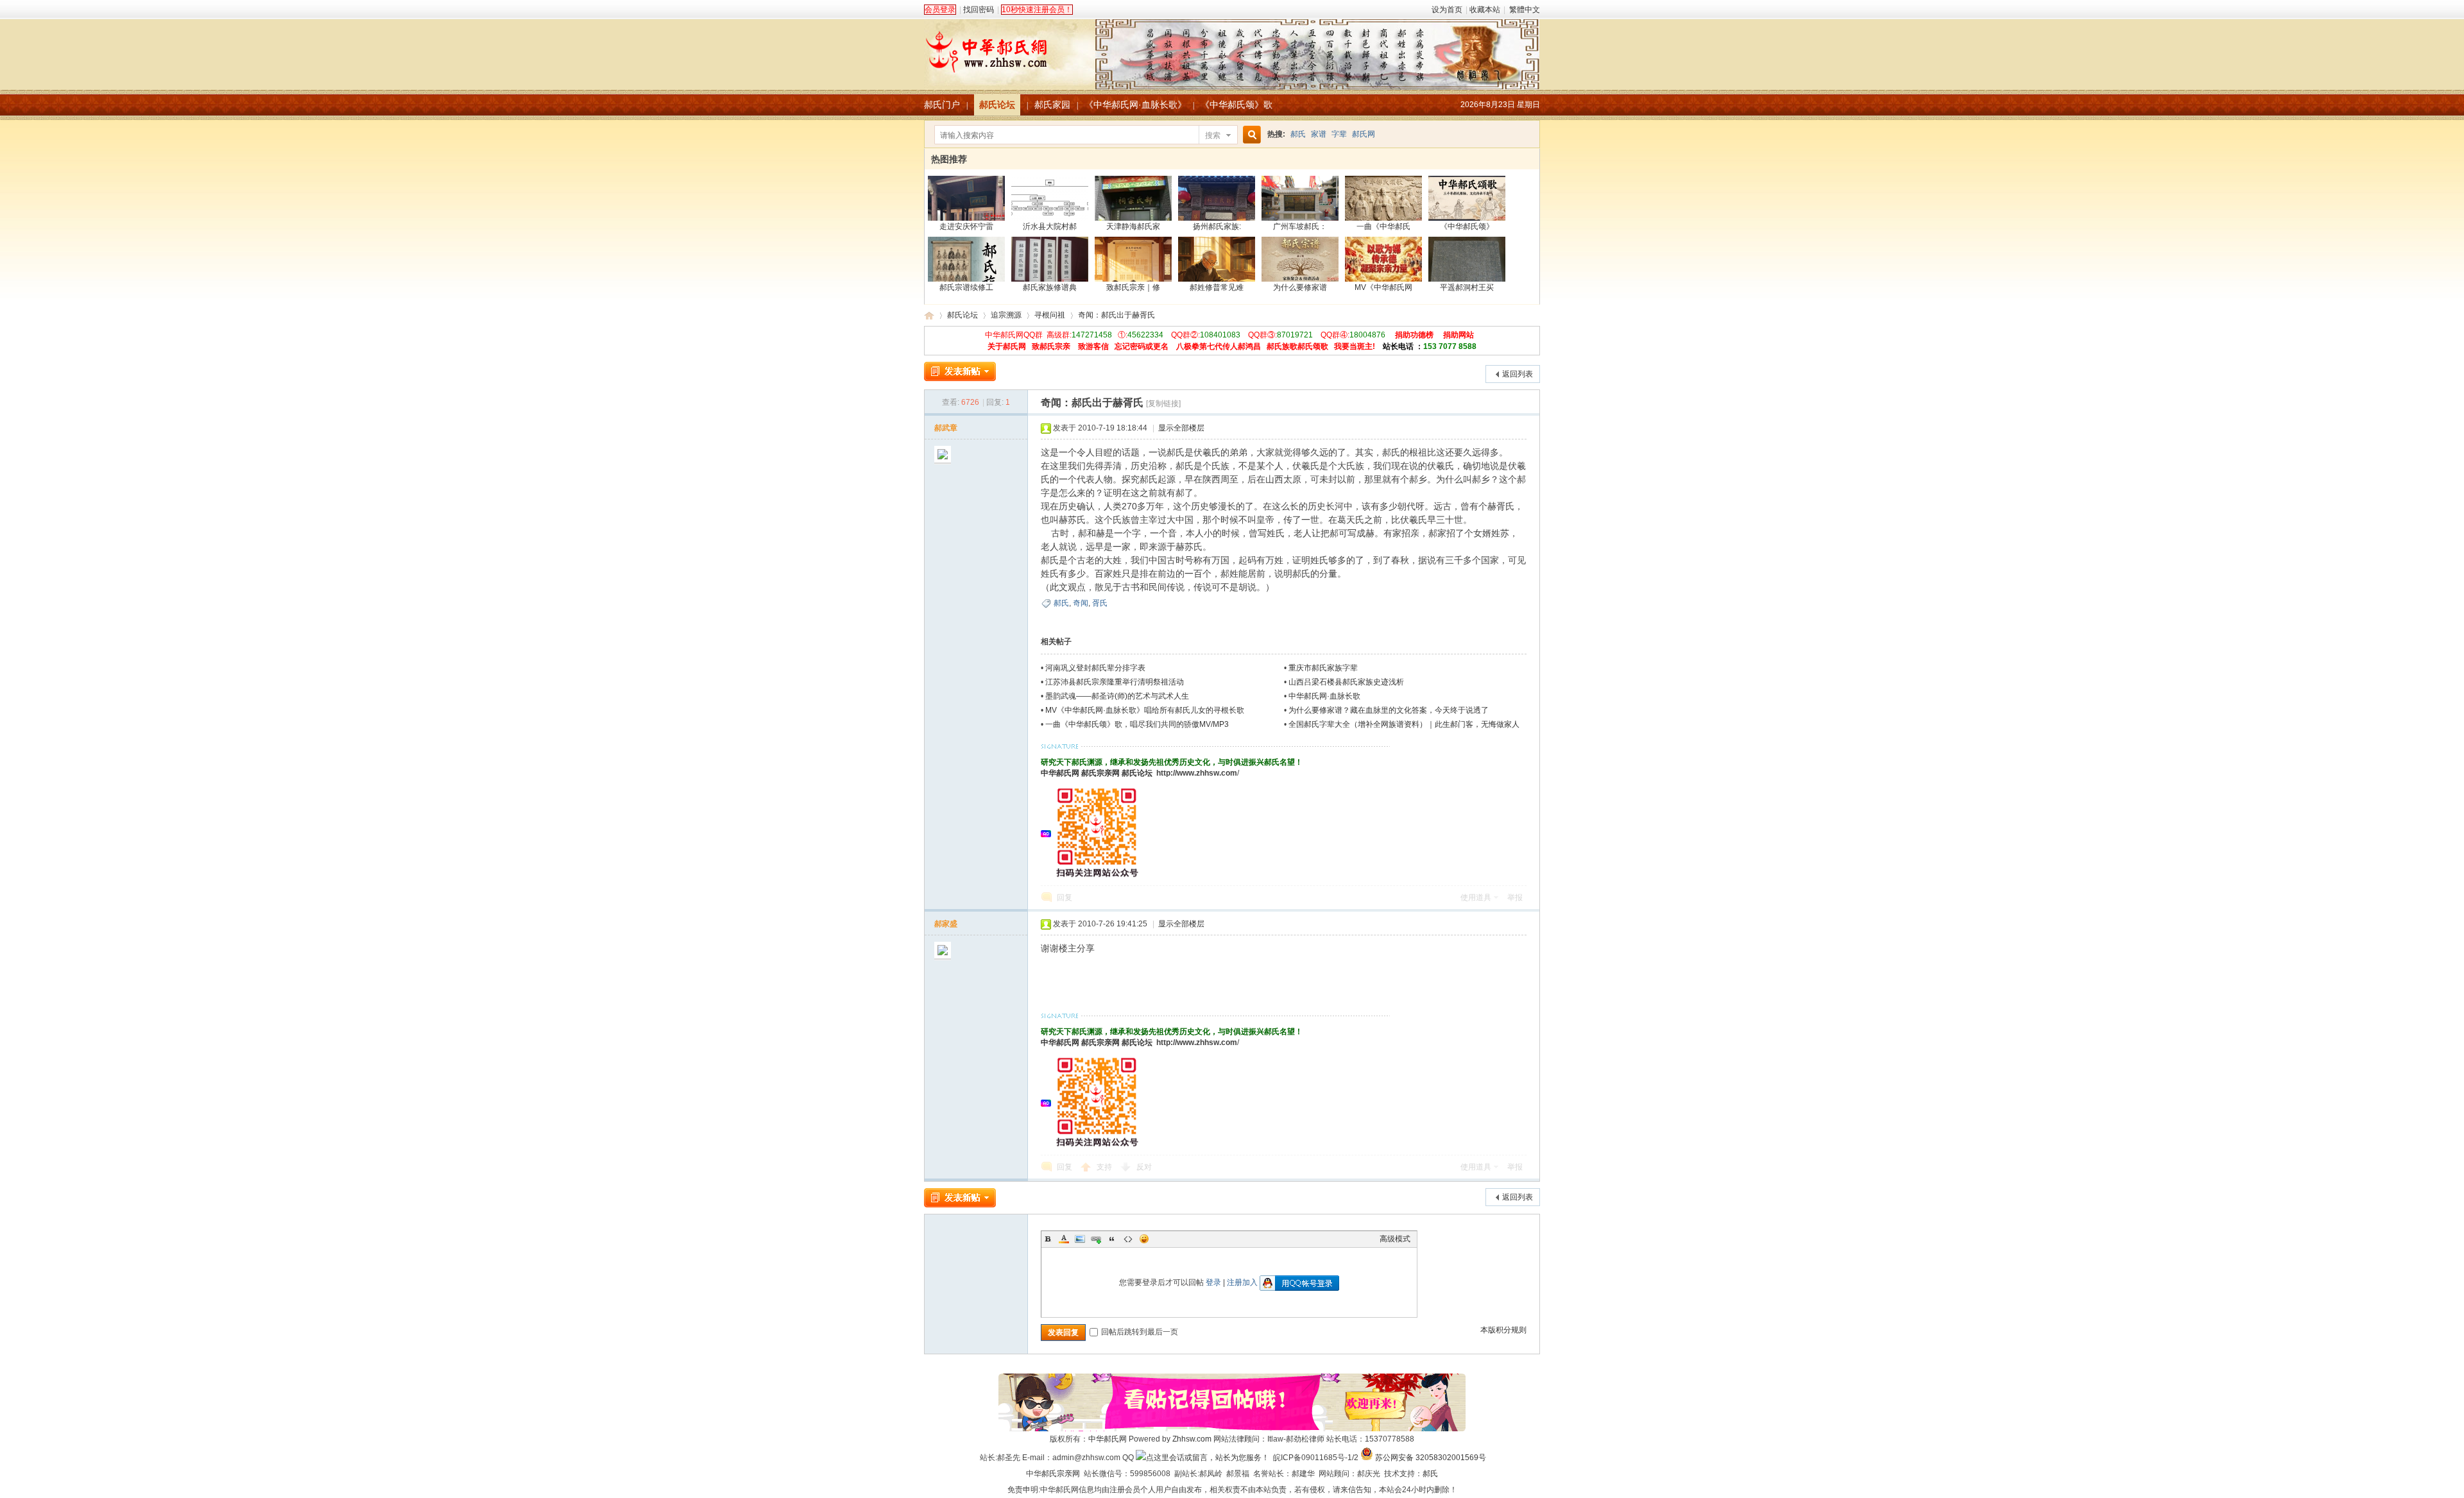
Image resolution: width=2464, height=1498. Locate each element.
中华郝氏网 (1060, 773)
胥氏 (1100, 603)
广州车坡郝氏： (1300, 226)
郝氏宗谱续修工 (966, 287)
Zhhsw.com (1192, 1439)
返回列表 (1518, 374)
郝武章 (946, 428)
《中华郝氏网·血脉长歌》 (1135, 105)
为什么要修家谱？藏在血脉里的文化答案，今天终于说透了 (1389, 710)
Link (1096, 1239)
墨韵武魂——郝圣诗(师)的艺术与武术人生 (1117, 696)
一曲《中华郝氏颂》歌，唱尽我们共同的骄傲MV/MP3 (1137, 724)
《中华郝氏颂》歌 (1236, 105)
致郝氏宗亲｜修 (1133, 287)
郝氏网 (1364, 134)
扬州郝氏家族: (1217, 226)
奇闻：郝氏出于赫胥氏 (1116, 315)
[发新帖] (960, 371)
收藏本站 (1485, 10)
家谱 (1319, 134)
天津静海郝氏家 (1133, 226)
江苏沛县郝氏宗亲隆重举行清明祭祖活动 (1115, 682)
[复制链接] (1163, 404)
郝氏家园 (1052, 105)
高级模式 (1395, 1239)
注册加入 (1242, 1282)
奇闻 (1081, 603)
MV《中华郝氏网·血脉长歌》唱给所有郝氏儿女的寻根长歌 (1145, 710)
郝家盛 (946, 924)
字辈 (1339, 134)
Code (1128, 1239)
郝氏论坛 (997, 105)
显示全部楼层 (1181, 428)
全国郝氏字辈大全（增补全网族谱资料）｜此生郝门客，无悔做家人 (1404, 724)
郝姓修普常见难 (1217, 287)
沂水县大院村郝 (1050, 226)
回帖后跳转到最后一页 (1140, 1332)
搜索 (1213, 135)
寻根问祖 (1050, 315)
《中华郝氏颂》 (1467, 226)
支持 (1105, 1167)
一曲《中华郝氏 (1383, 226)
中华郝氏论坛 (929, 315)
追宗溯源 (1006, 315)
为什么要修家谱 (1300, 287)
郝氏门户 (942, 105)
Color (1064, 1239)
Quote (1112, 1239)
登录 (1213, 1282)
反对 (1144, 1167)
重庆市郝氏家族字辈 (1323, 668)
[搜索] (1250, 135)
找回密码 (979, 10)
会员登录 (940, 10)
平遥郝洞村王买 (1467, 287)
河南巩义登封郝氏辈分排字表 (1095, 668)
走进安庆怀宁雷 (966, 226)
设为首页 (1447, 10)
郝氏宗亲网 (1100, 773)
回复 (1065, 898)
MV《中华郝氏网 (1383, 287)
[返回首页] (1232, 47)
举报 (1515, 898)
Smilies (1144, 1239)
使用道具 (1476, 898)
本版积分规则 (1503, 1330)
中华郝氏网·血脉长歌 (1324, 696)
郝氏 (1298, 134)
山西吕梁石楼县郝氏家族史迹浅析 (1346, 682)
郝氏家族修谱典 (1050, 287)
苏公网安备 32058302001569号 (1431, 1458)
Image (1080, 1239)
